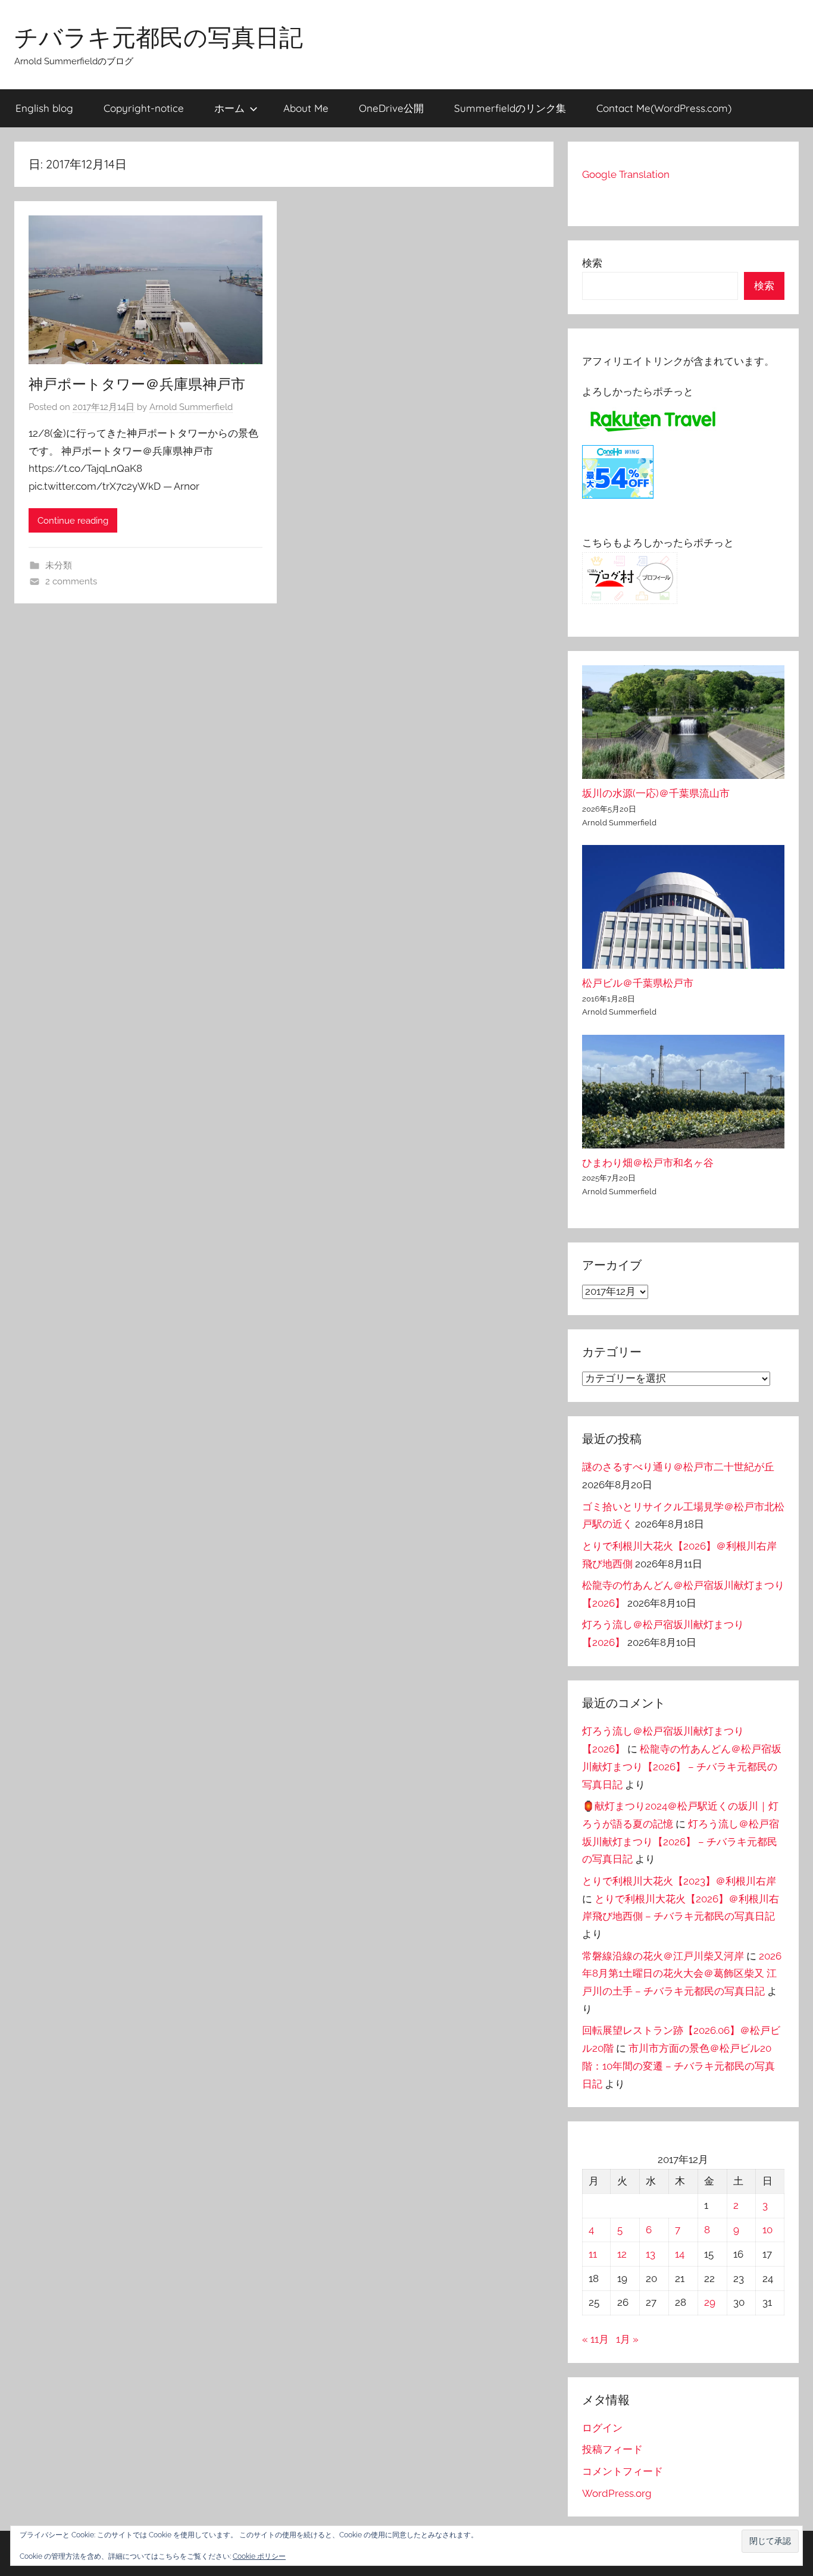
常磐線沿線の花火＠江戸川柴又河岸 (663, 1956)
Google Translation (626, 174)
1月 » (627, 2339)
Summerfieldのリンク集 (510, 108)
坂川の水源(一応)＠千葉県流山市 (656, 793)
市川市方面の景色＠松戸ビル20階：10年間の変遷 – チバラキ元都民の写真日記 (678, 2066)
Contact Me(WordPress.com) (664, 108)
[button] (770, 2541)
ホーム (229, 108)
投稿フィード (612, 2449)
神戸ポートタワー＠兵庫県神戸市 (137, 384)
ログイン (602, 2428)
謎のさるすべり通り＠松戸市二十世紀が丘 (678, 1467)
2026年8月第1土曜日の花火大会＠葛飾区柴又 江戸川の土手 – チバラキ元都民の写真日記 (682, 1974)
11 (593, 2254)
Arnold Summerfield (191, 407)
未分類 (59, 565)
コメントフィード (623, 2471)
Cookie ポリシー (259, 2556)
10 (767, 2230)
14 (680, 2254)
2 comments (71, 581)
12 (622, 2254)
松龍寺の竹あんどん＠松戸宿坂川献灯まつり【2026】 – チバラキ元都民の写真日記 (682, 1767)
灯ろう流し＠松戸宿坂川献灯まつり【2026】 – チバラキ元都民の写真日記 (681, 1842)
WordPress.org (617, 2493)
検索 (592, 263)
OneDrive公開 (391, 108)
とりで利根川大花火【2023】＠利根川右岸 (679, 1881)
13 (651, 2254)
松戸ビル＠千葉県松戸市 (638, 983)
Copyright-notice (144, 108)
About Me (306, 108)
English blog (44, 108)
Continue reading (73, 521)
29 (710, 2302)
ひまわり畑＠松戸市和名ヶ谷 (648, 1163)
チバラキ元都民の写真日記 (159, 37)
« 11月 (595, 2339)
